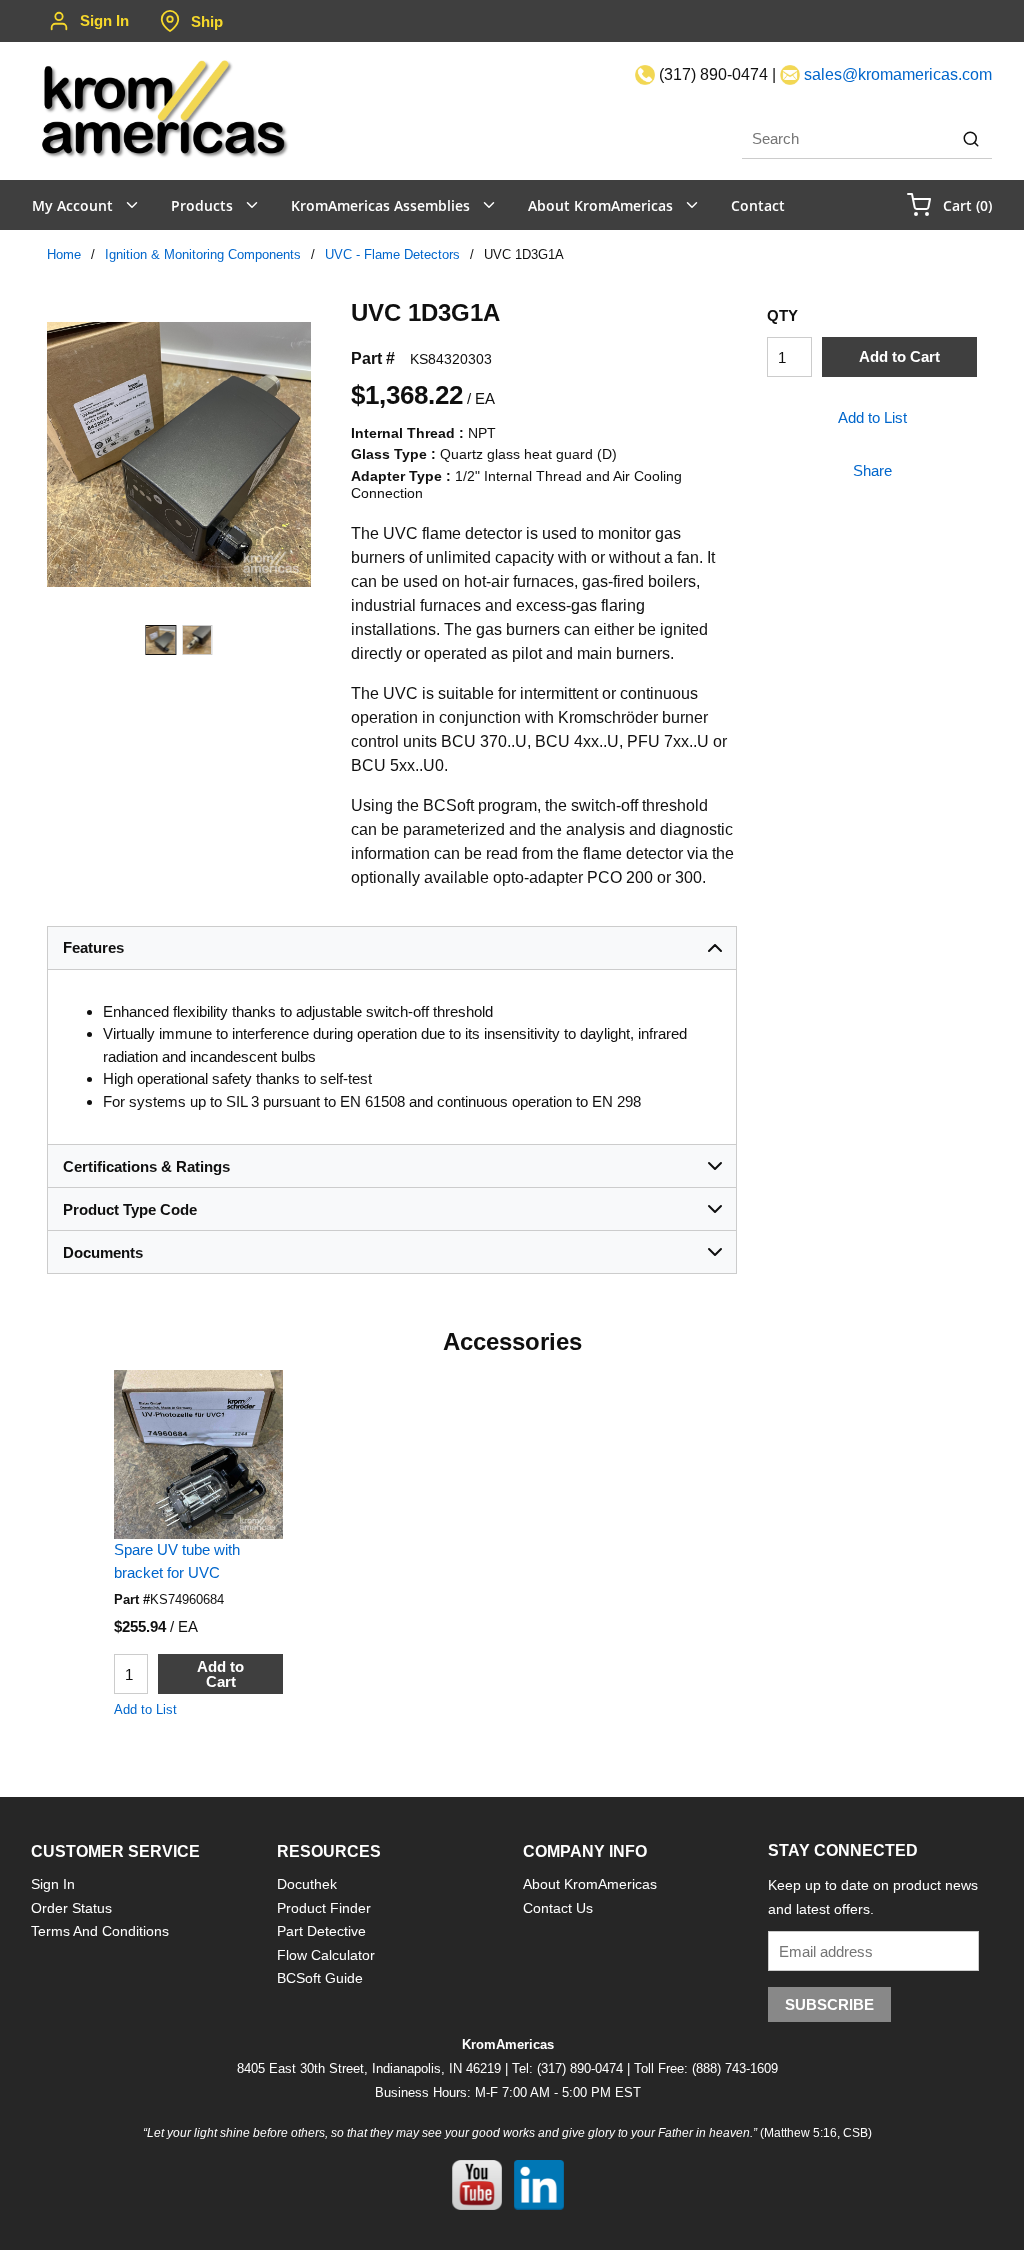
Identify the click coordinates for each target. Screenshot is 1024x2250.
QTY (782, 315)
